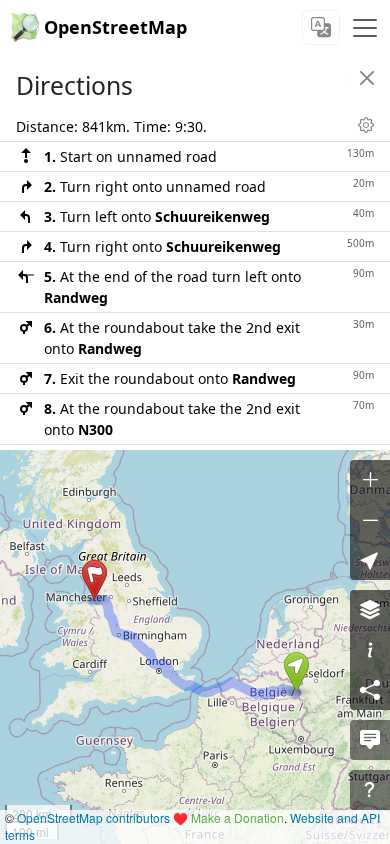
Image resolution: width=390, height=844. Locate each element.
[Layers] (370, 610)
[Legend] (370, 650)
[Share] (370, 690)
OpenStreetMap (115, 27)
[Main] (365, 28)
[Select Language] (321, 27)
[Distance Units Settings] (366, 125)
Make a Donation (237, 817)
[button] (296, 672)
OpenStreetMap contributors (93, 817)
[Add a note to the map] (370, 740)
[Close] (367, 78)
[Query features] (370, 790)
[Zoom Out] (370, 520)
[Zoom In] (370, 480)
